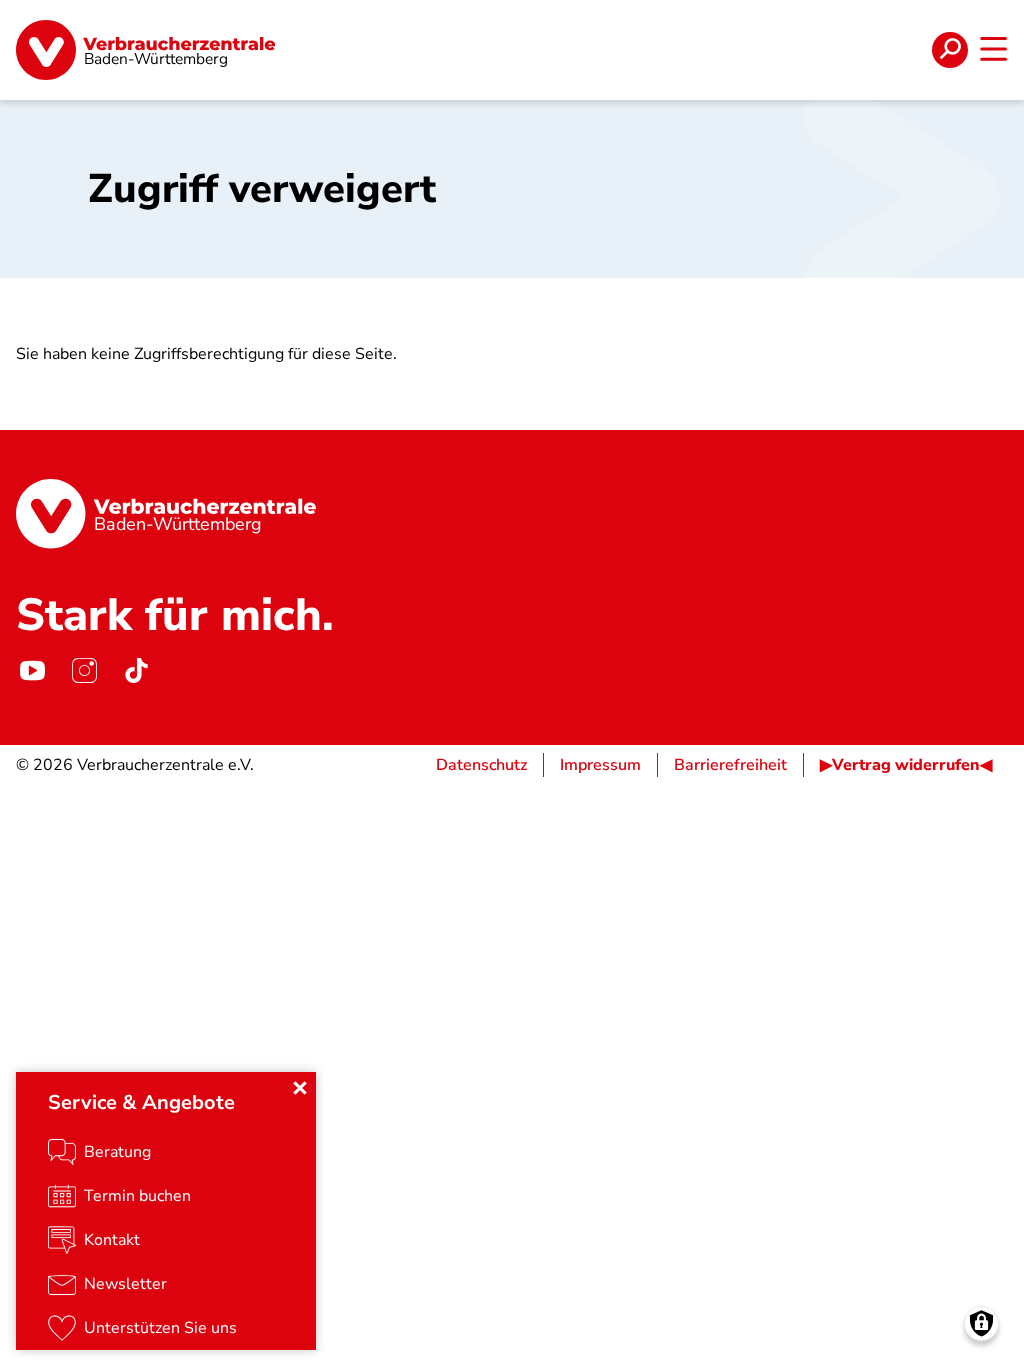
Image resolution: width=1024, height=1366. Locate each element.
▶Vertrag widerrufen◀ (906, 765)
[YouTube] (32, 671)
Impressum (600, 765)
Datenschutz (481, 765)
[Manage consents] (981, 1323)
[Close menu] (300, 1088)
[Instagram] (84, 671)
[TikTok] (136, 671)
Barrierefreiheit (730, 765)
